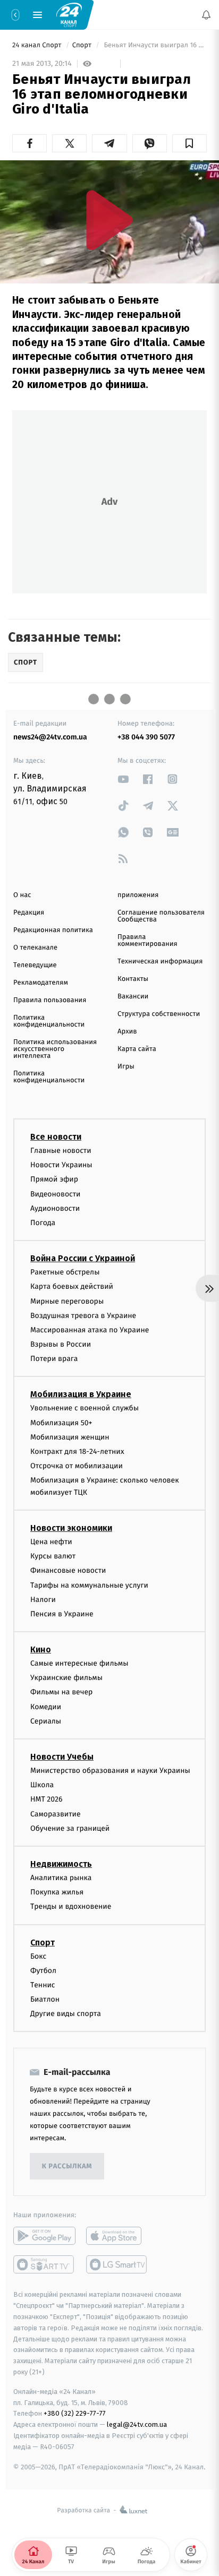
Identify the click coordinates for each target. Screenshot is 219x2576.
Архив (127, 1032)
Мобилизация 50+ (61, 1423)
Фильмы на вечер (61, 1692)
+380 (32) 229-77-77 (75, 2414)
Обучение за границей (70, 1828)
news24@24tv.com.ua (50, 737)
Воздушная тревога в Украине (83, 1316)
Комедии (46, 1707)
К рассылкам (67, 2166)
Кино (41, 1649)
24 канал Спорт (38, 45)
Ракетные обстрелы (65, 1272)
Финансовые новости (68, 1570)
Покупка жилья (57, 1892)
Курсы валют (53, 1556)
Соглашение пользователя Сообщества (161, 916)
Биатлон (45, 1999)
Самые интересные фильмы (79, 1663)
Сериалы (46, 1721)
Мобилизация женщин (70, 1437)
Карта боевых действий (72, 1286)
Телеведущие (35, 965)
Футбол (43, 1971)
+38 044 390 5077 (146, 737)
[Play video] (109, 220)
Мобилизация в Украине (81, 1395)
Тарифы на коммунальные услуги (89, 1585)
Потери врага (54, 1359)
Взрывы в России (61, 1344)
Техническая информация (160, 962)
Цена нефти (51, 1542)
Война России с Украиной (83, 1258)
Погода (43, 1223)
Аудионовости (55, 1208)
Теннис (43, 1985)
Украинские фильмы (66, 1678)
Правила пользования (50, 1000)
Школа (42, 1785)
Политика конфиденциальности (49, 1021)
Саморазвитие (56, 1814)
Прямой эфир (54, 1179)
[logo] (69, 14)
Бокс (38, 1956)
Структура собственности (159, 1014)
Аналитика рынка (61, 1878)
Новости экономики (71, 1528)
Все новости (56, 1137)
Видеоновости (56, 1194)
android (44, 2236)
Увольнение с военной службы (85, 1408)
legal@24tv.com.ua (137, 2424)
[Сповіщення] (206, 15)
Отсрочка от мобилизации (77, 1466)
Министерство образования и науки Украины (110, 1771)
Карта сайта (137, 1049)
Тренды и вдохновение (71, 1906)
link (123, 779)
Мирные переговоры (67, 1301)
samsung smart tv (117, 2265)
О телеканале (35, 948)
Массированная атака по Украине (90, 1330)
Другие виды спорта (66, 2014)
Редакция (29, 913)
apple (117, 2236)
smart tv (44, 2265)
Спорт (83, 45)
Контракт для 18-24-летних (77, 1451)
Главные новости (61, 1151)
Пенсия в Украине (62, 1614)
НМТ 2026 (47, 1799)
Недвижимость (61, 1864)
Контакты (133, 979)
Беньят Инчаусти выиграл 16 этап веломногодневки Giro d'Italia (154, 45)
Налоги (43, 1600)
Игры (126, 1067)
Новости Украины (61, 1165)
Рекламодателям (41, 983)
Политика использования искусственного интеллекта (55, 1049)
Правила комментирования (148, 941)
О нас (22, 895)
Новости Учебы (62, 1757)
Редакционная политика (53, 930)
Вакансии (133, 997)
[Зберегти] (189, 143)
